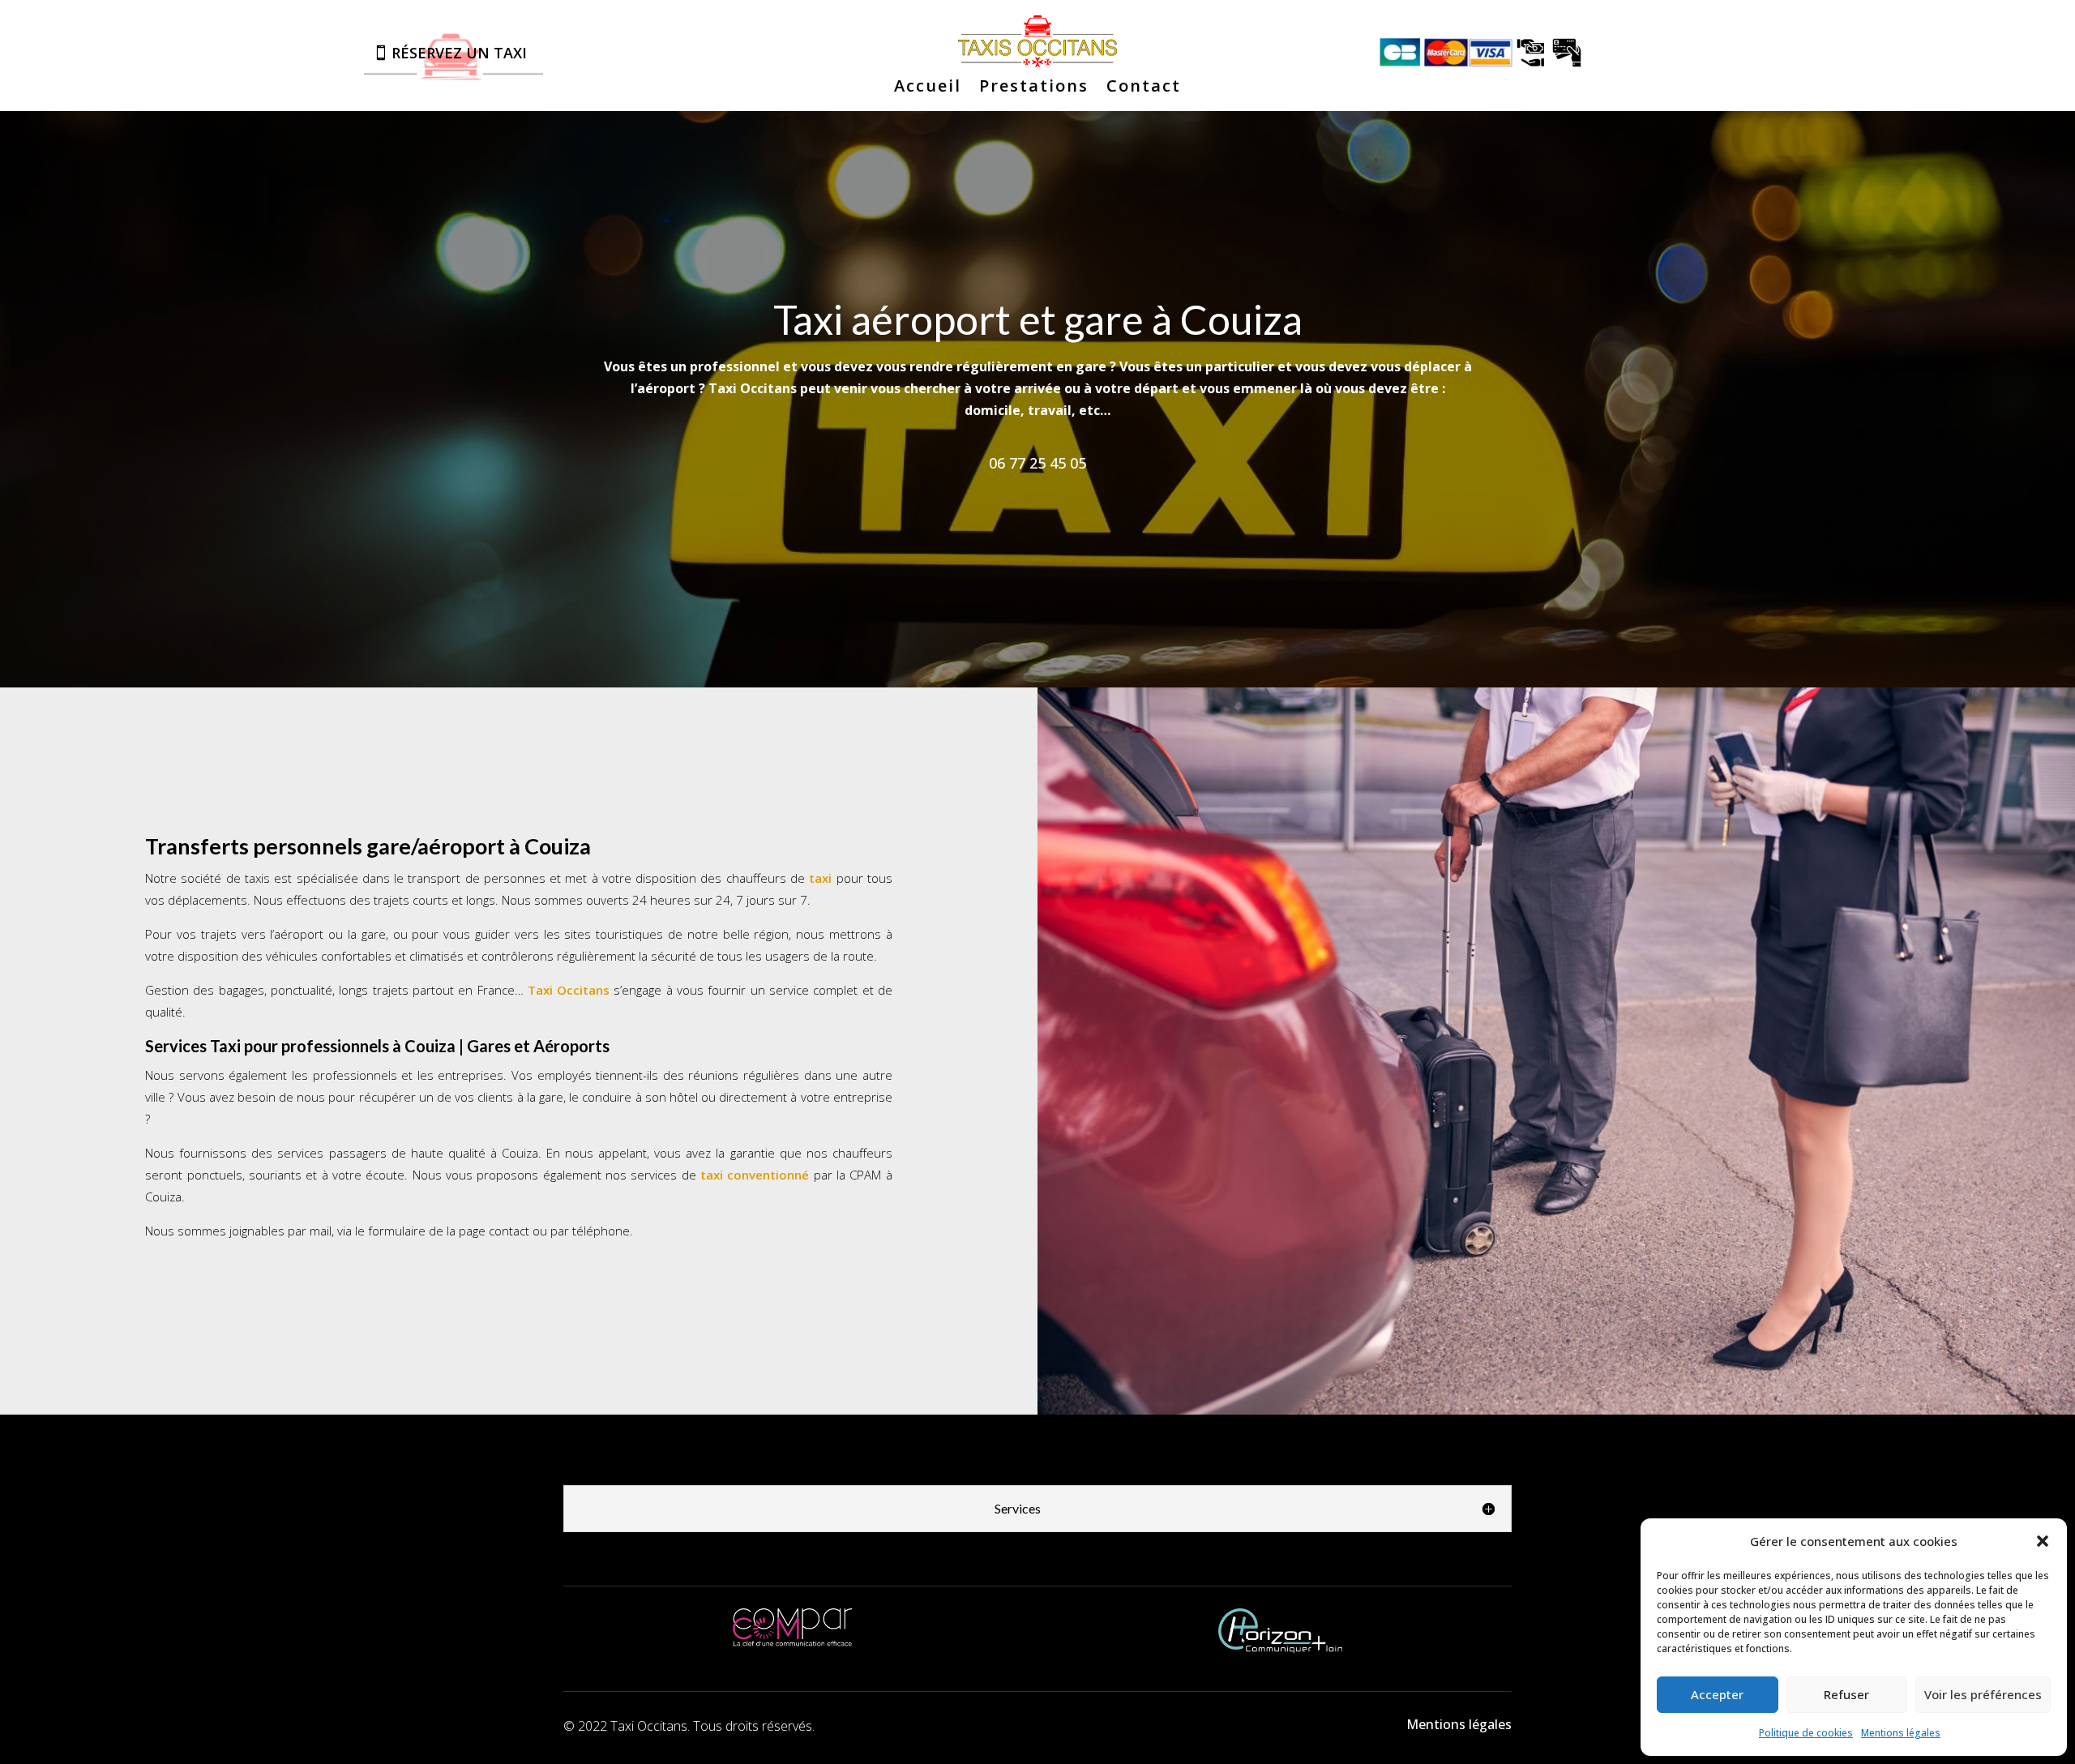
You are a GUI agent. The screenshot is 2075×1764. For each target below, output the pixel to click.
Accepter (1717, 1694)
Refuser (1846, 1694)
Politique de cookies (1806, 1733)
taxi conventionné (755, 1175)
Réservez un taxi (459, 53)
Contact (1144, 88)
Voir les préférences (1983, 1694)
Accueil (928, 88)
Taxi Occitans (569, 990)
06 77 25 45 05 (1037, 463)
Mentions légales (1901, 1733)
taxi (820, 878)
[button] (2043, 1541)
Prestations (1034, 88)
